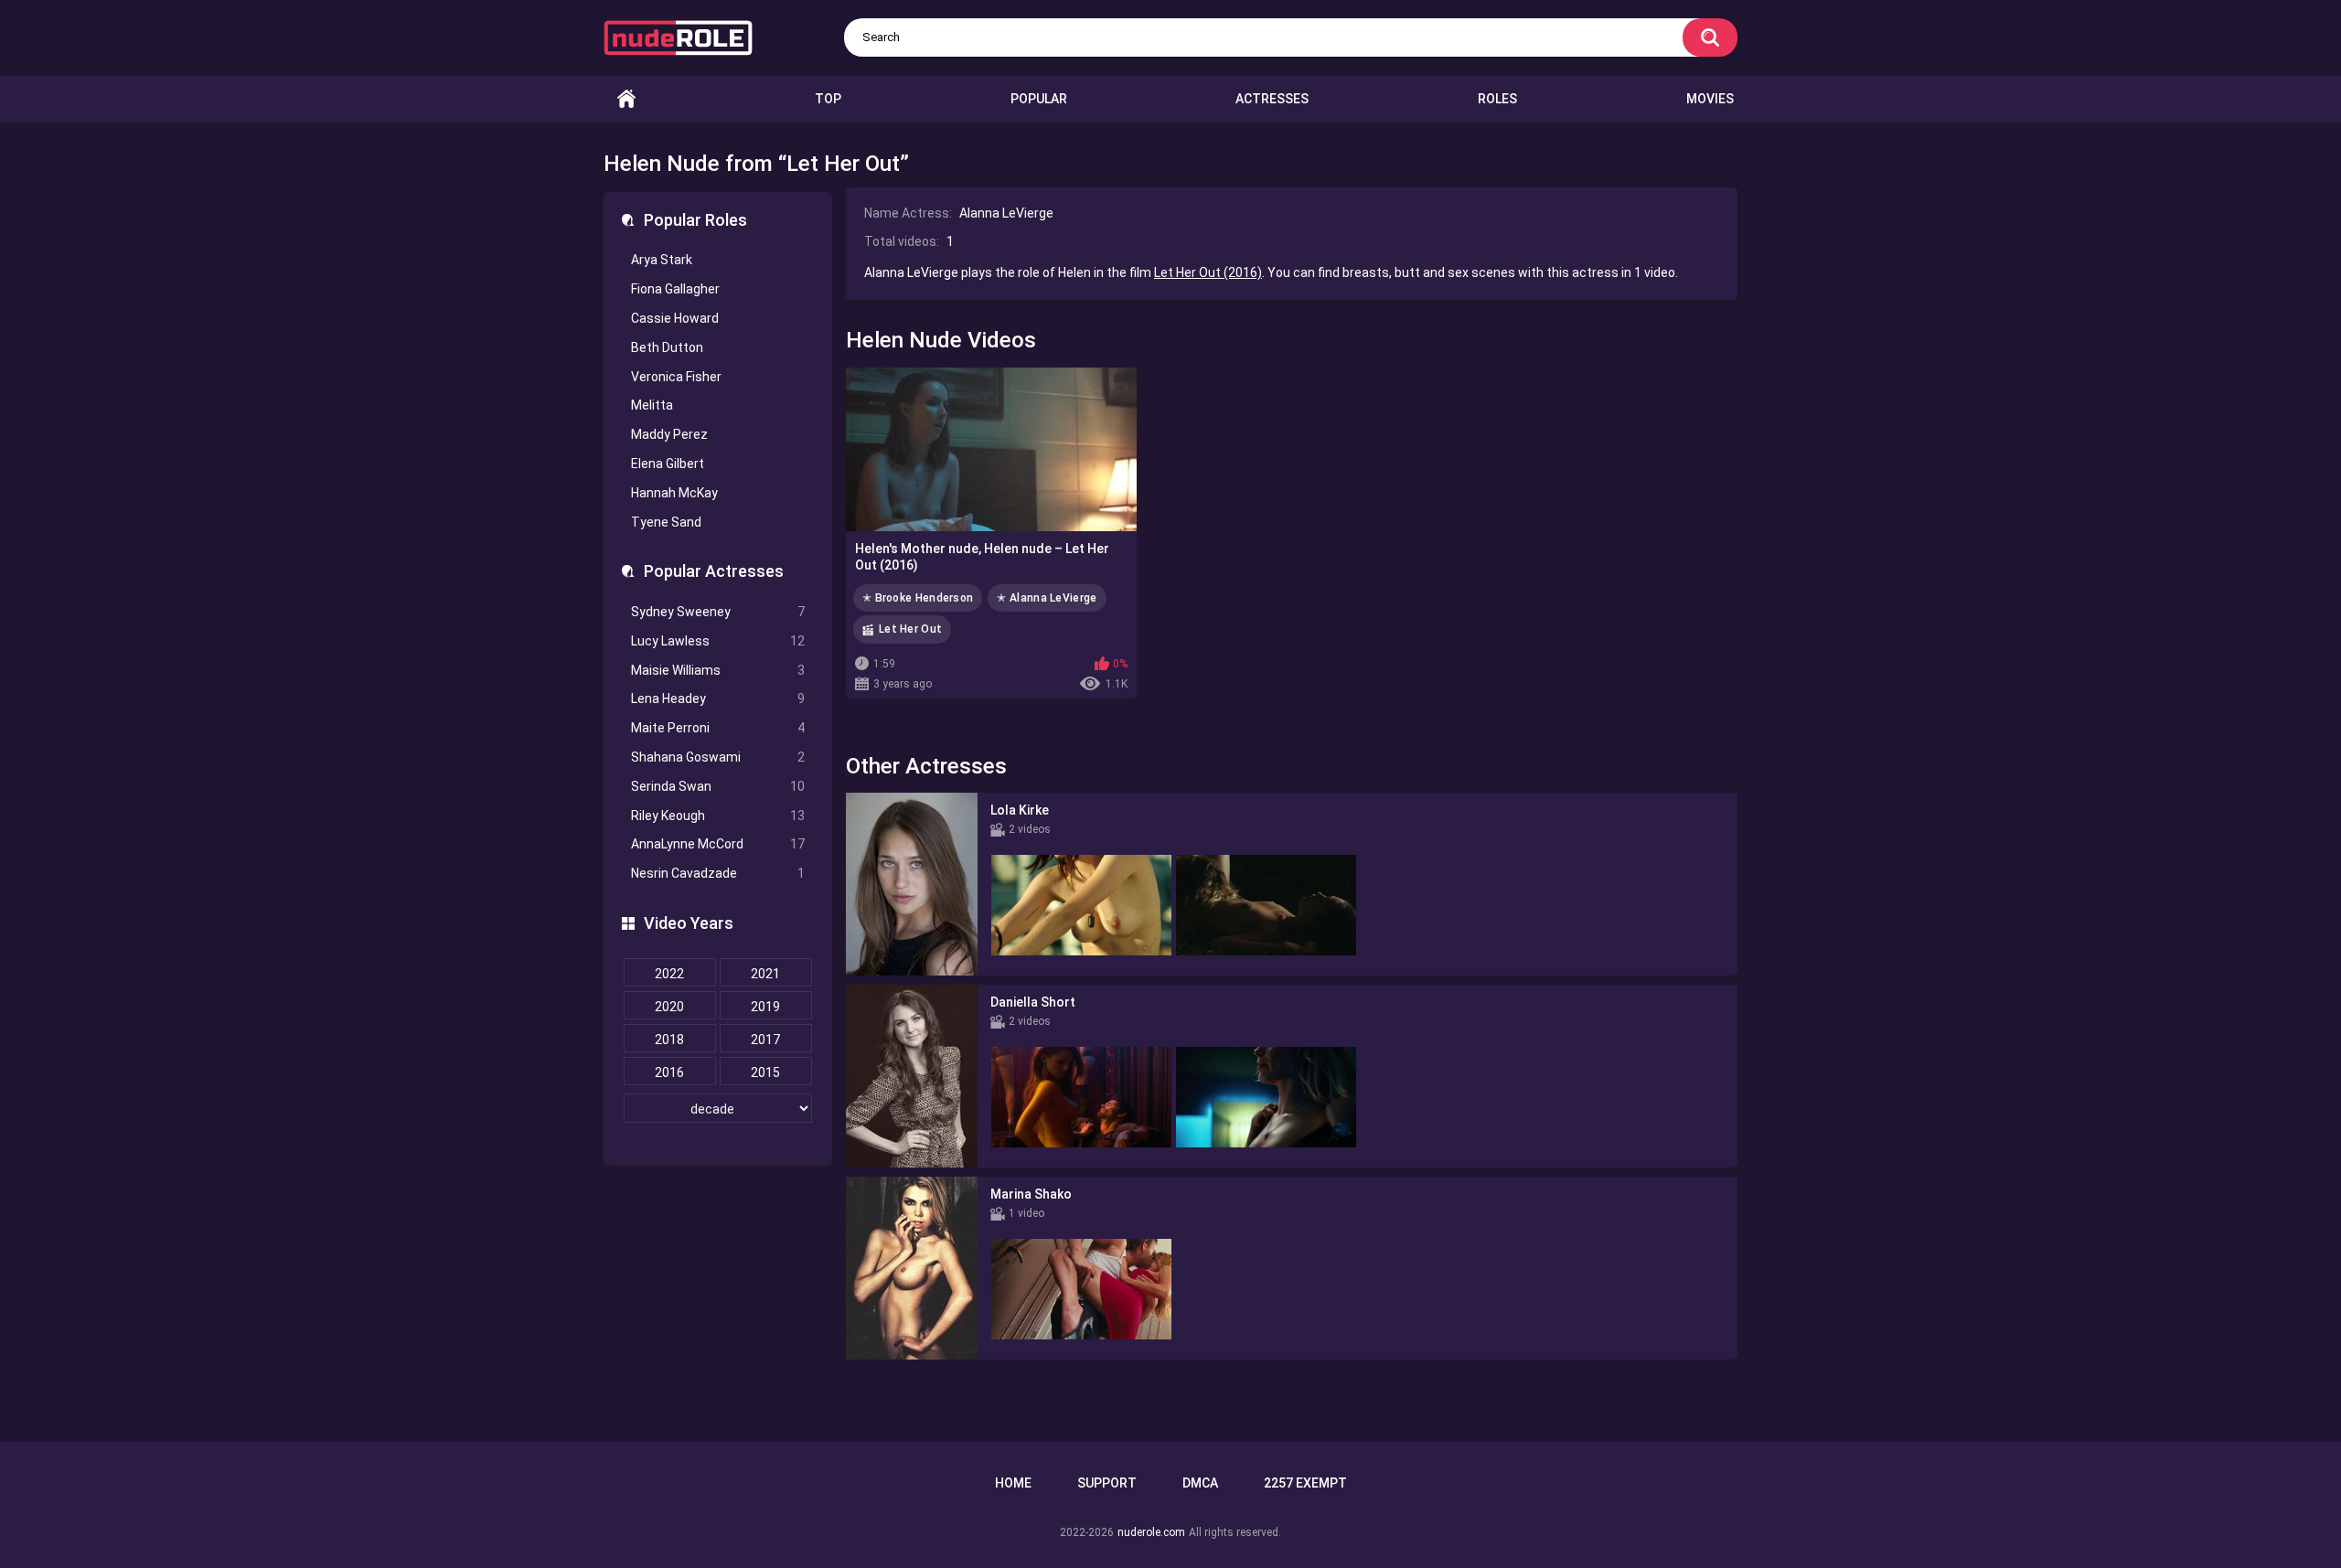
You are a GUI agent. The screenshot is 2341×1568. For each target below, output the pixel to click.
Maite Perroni (718, 728)
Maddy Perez (669, 434)
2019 (765, 1007)
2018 (669, 1040)
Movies (1710, 99)
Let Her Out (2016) (1208, 272)
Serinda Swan (718, 786)
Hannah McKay (674, 493)
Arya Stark (662, 260)
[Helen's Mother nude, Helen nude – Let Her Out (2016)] (991, 449)
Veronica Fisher (676, 377)
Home (626, 99)
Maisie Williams (718, 670)
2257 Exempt (1305, 1483)
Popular (1039, 99)
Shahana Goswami (718, 757)
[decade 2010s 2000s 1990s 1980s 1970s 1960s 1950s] (718, 1109)
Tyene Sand (666, 522)
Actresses (1272, 99)
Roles (1497, 99)
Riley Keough (718, 816)
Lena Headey (718, 699)
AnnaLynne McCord (718, 844)
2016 (669, 1072)
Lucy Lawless (718, 641)
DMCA (1200, 1483)
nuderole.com (1151, 1532)
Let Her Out (910, 629)
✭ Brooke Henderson (918, 598)
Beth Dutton (667, 347)
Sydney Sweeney (718, 612)
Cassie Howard (675, 318)
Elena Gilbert (668, 464)
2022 (669, 974)
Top (828, 99)
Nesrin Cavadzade (718, 873)
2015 (765, 1072)
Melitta (652, 405)
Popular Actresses (714, 571)
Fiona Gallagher (675, 289)
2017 (765, 1040)
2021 (765, 974)
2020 (669, 1007)
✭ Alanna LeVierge (1047, 598)
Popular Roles (695, 220)
